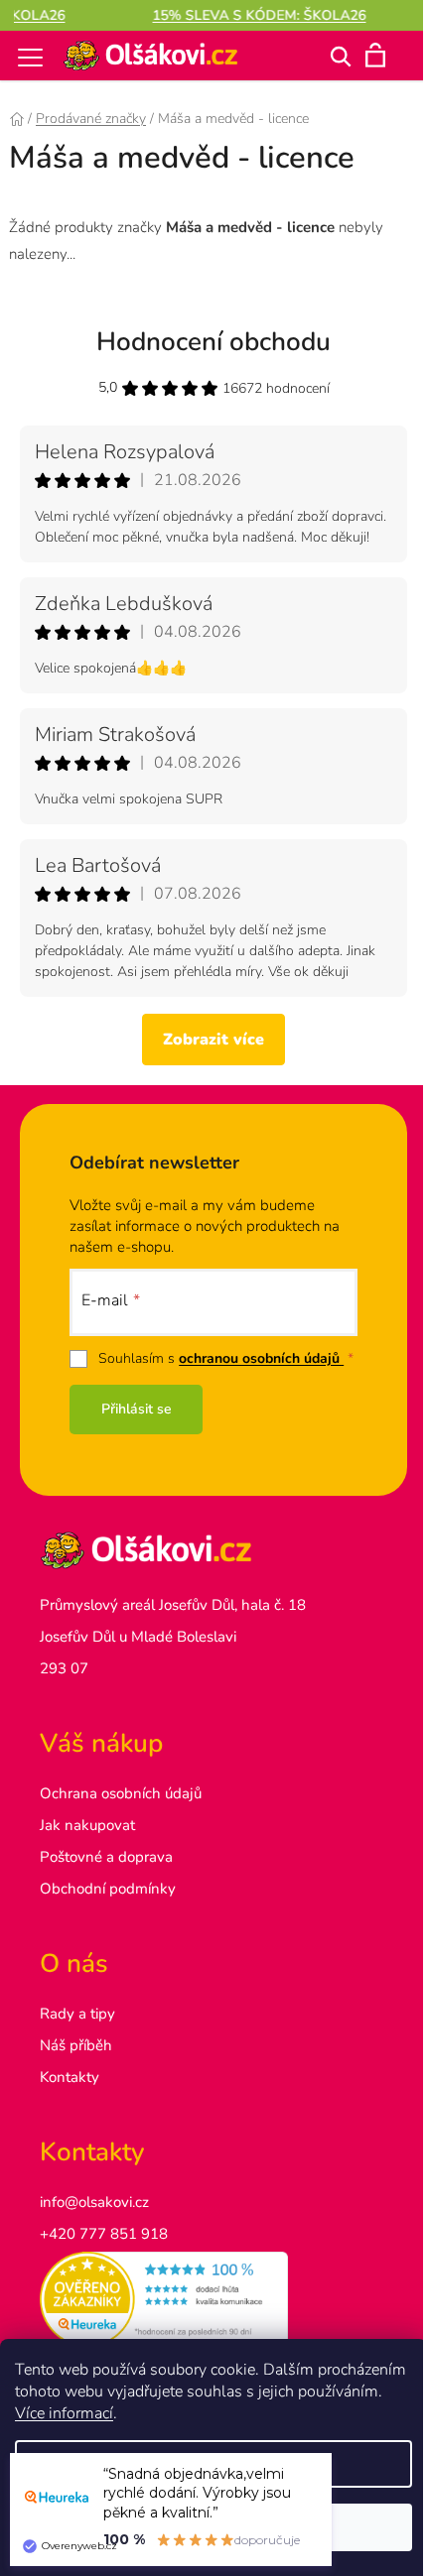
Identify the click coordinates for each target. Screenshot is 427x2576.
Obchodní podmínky (108, 1889)
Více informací (64, 2413)
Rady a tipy (77, 2014)
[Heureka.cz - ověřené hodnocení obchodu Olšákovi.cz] (213, 2299)
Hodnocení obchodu (213, 342)
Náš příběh (76, 2045)
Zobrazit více (213, 1040)
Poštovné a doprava (106, 1857)
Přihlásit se (137, 1409)
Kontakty (70, 2077)
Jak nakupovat (87, 1825)
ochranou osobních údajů (261, 1358)
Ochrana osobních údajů (121, 1793)
